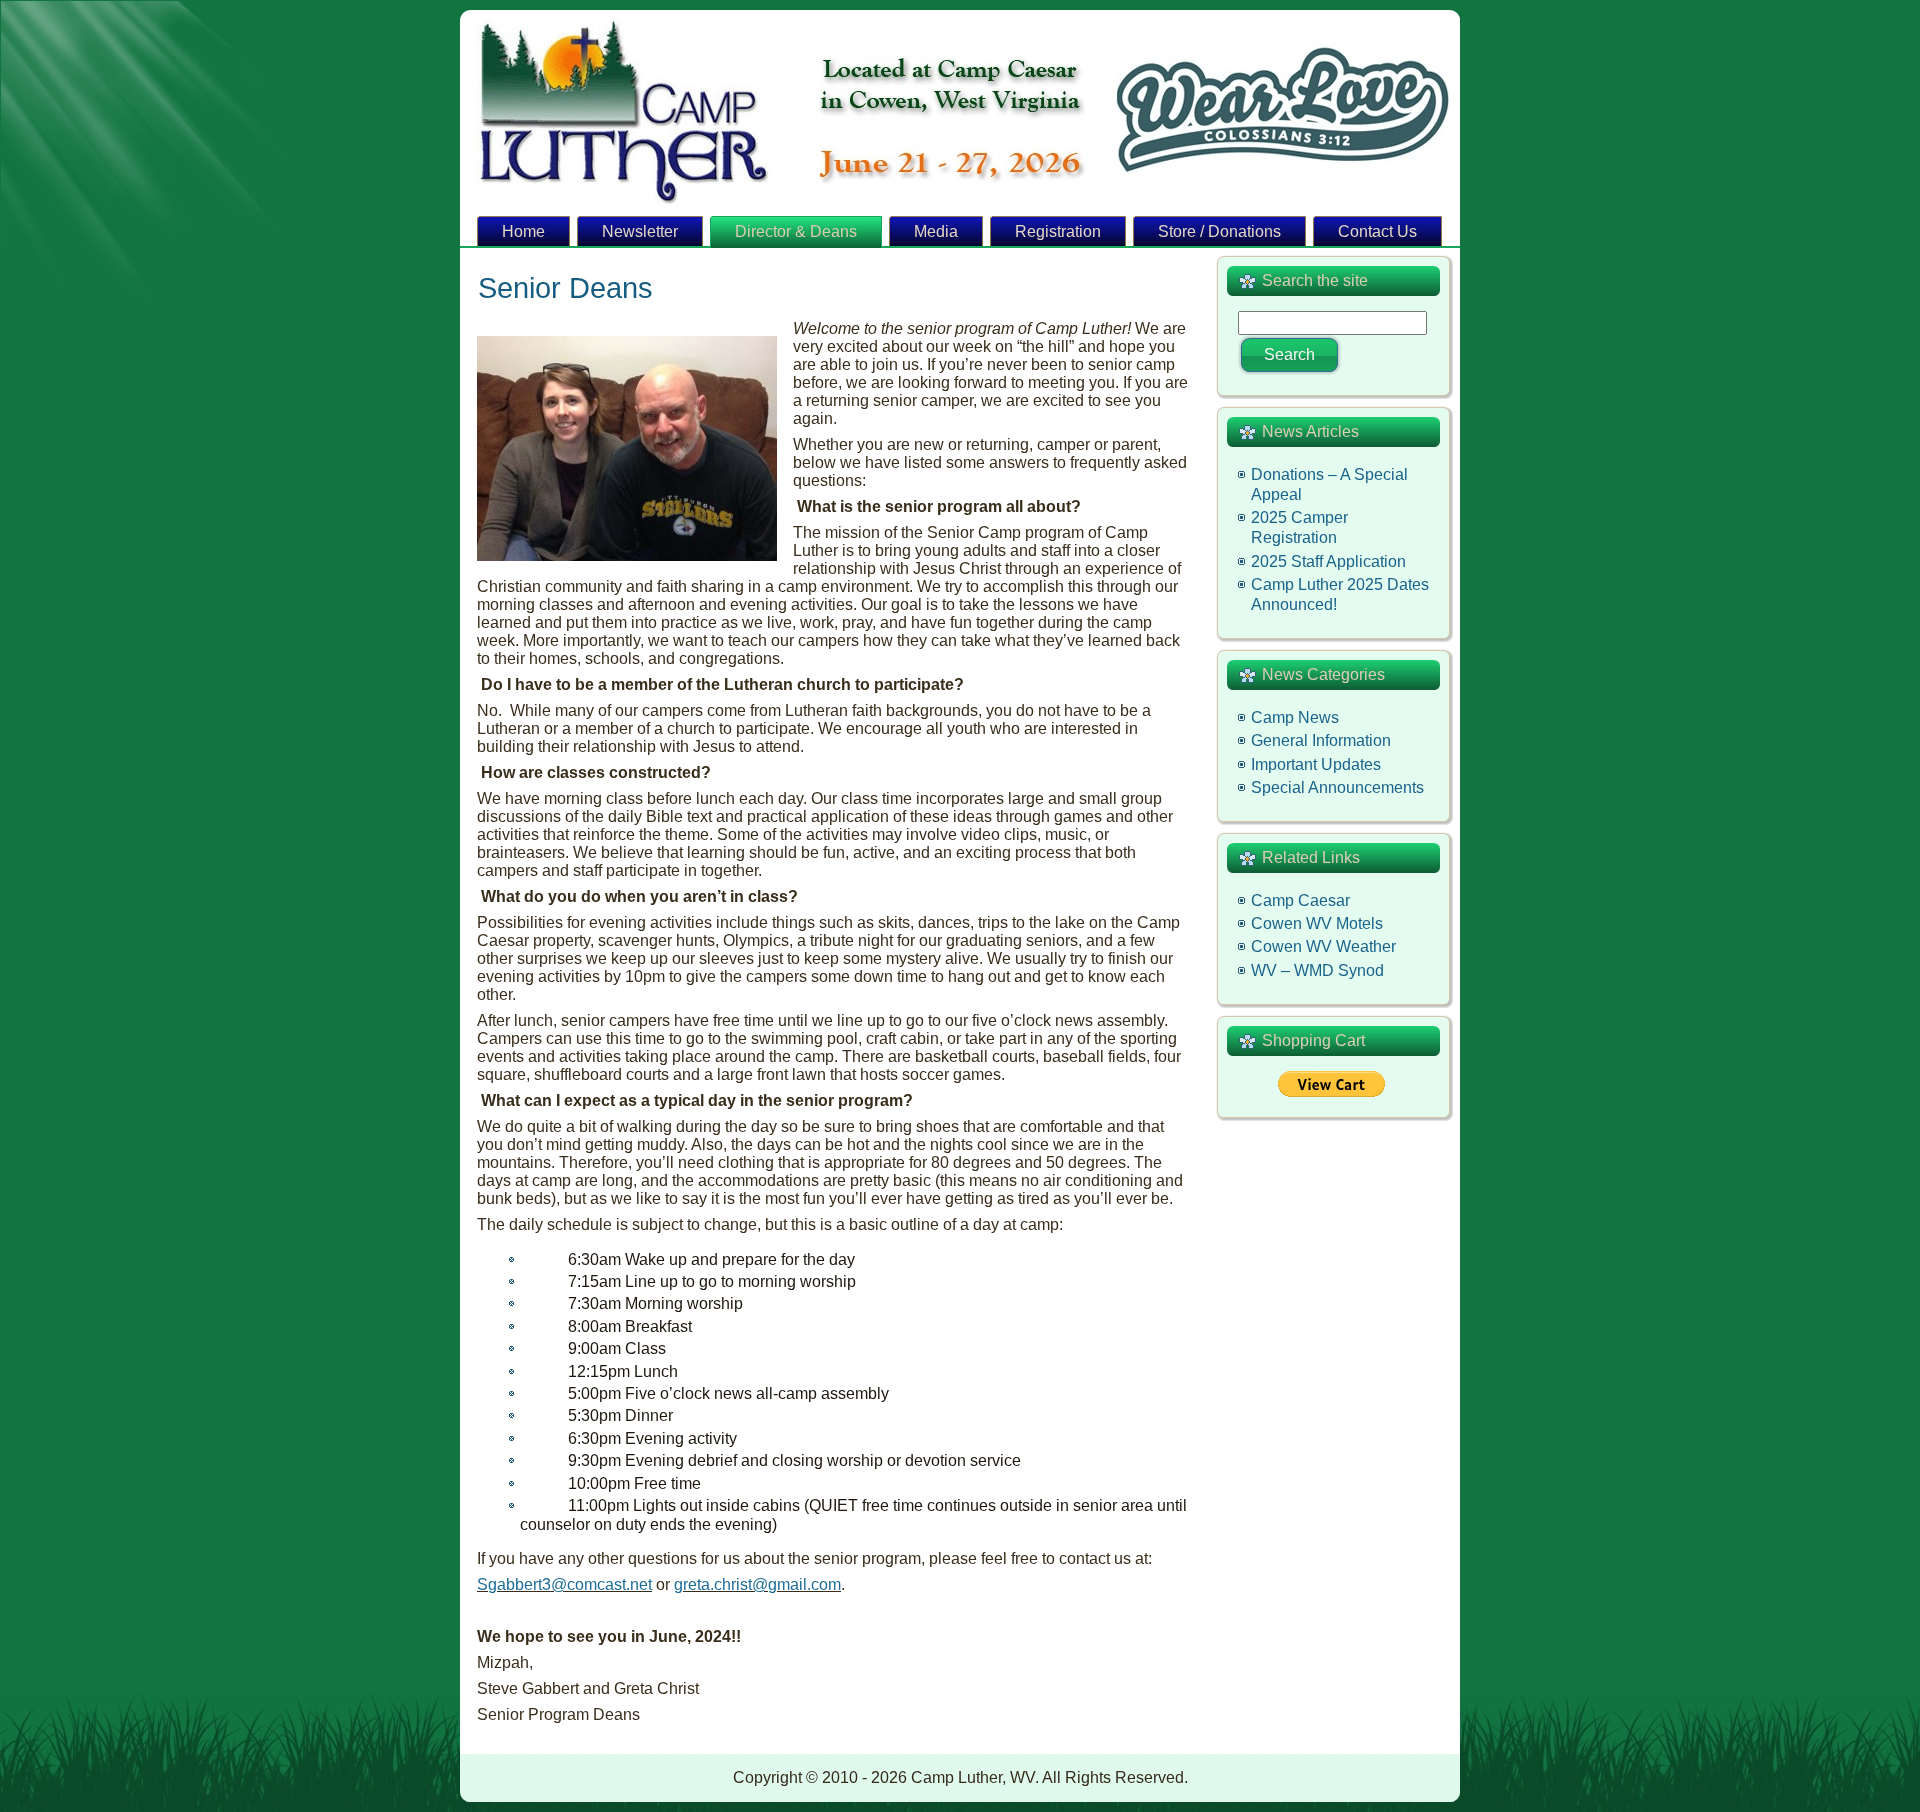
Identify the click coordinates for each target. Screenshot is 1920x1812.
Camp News (1295, 717)
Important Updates (1316, 764)
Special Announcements (1337, 787)
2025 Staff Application (1328, 561)
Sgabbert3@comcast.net (564, 1584)
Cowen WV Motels (1317, 923)
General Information (1321, 740)
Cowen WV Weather (1323, 946)
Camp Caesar (1300, 900)
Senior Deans (565, 288)
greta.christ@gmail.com (757, 1584)
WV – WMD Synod (1317, 970)
